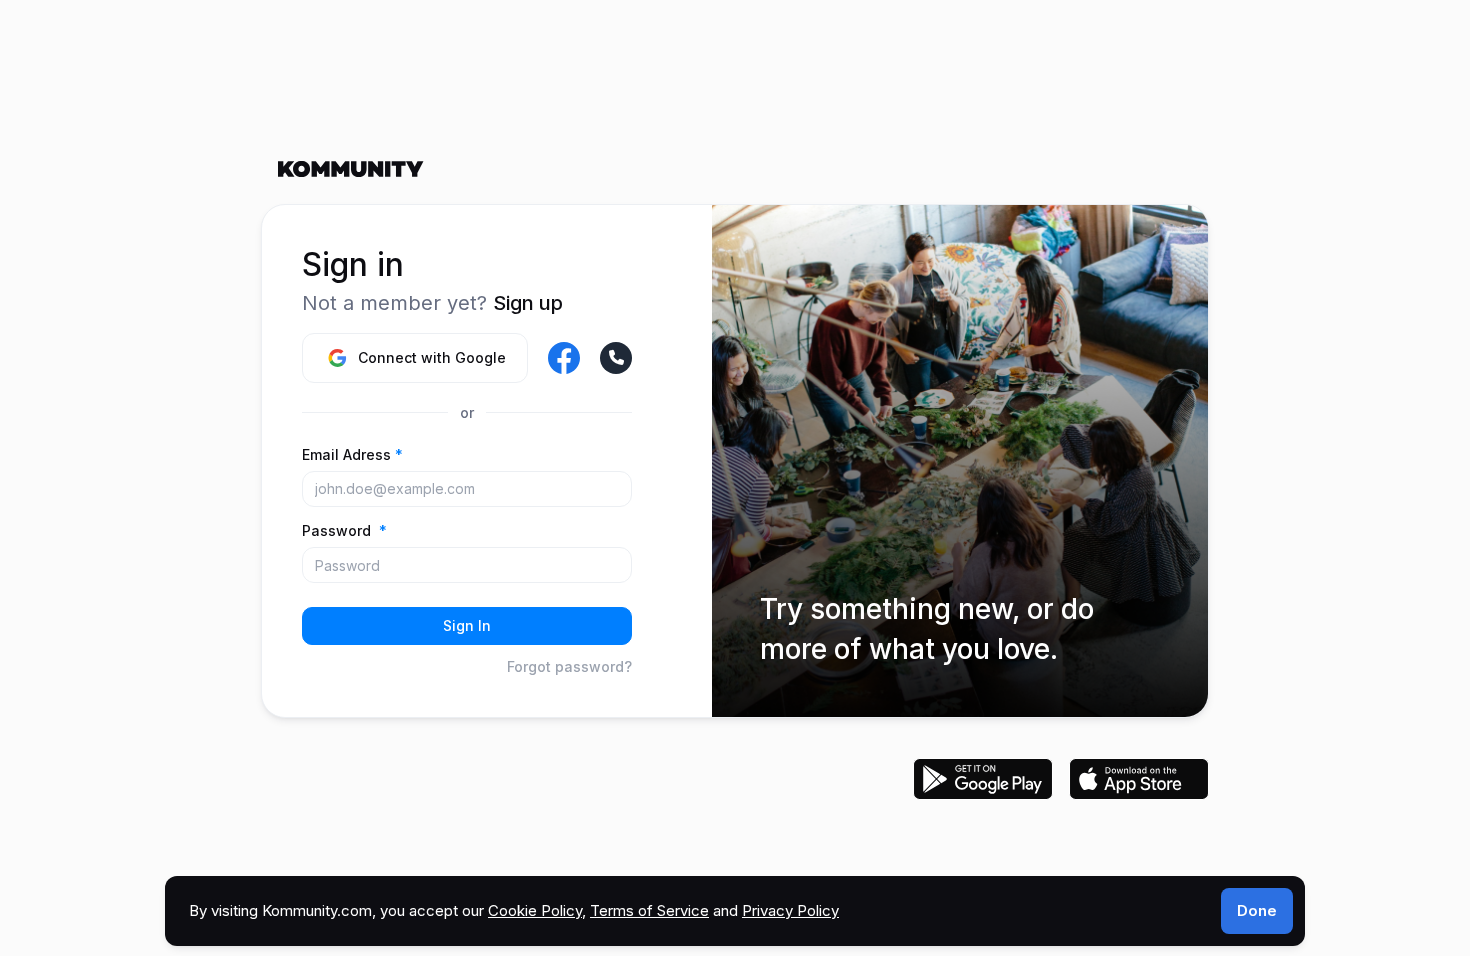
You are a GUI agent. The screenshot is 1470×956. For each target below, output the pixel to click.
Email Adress (352, 454)
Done (1257, 910)
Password (344, 530)
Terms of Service (649, 910)
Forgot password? (569, 666)
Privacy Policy (790, 910)
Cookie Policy (535, 910)
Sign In (467, 625)
